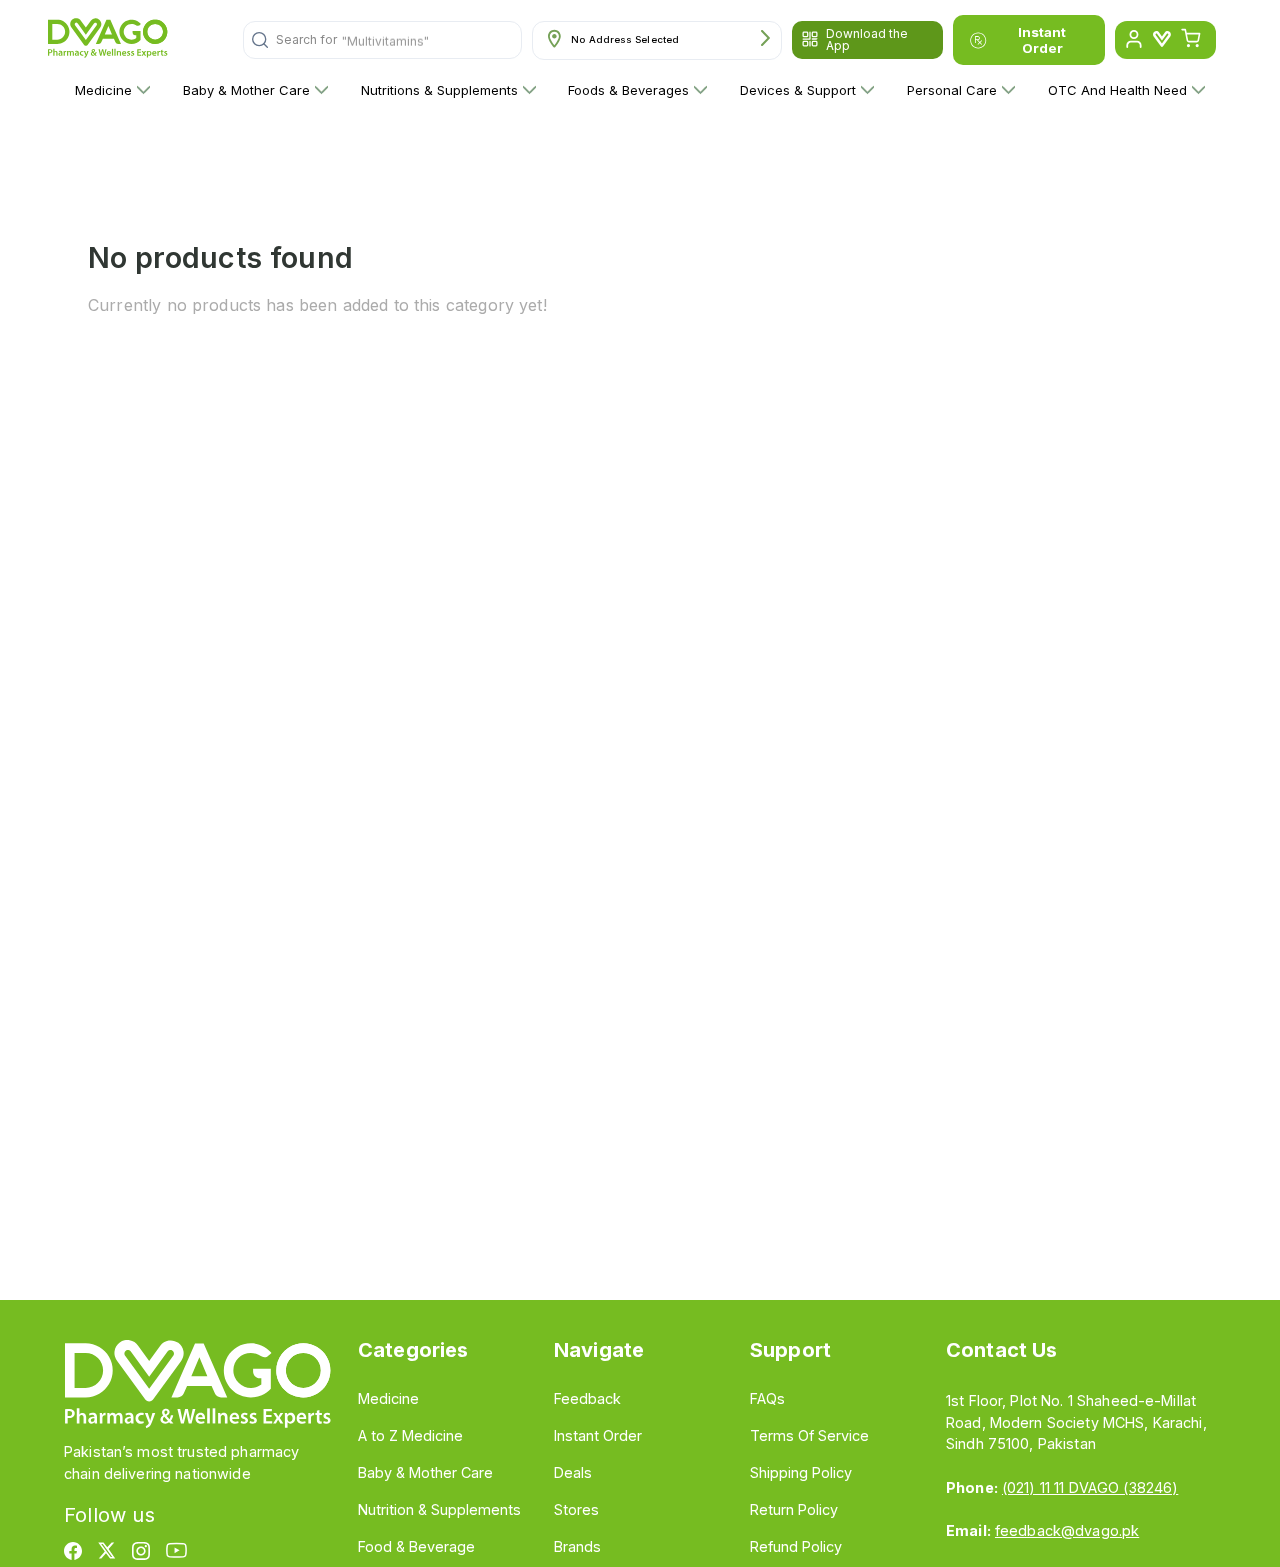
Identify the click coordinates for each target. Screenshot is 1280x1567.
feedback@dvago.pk (1067, 1530)
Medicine (103, 90)
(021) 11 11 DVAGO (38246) (1090, 1487)
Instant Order (1042, 40)
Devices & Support (798, 90)
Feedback (587, 1398)
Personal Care (952, 90)
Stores (576, 1509)
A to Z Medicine (410, 1435)
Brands (577, 1546)
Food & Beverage (416, 1546)
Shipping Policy (801, 1472)
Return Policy (794, 1509)
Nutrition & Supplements (439, 1509)
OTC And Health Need (1117, 90)
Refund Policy (796, 1546)
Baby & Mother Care (246, 90)
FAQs (767, 1398)
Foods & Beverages (628, 90)
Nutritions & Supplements (439, 90)
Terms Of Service (809, 1435)
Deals (573, 1472)
